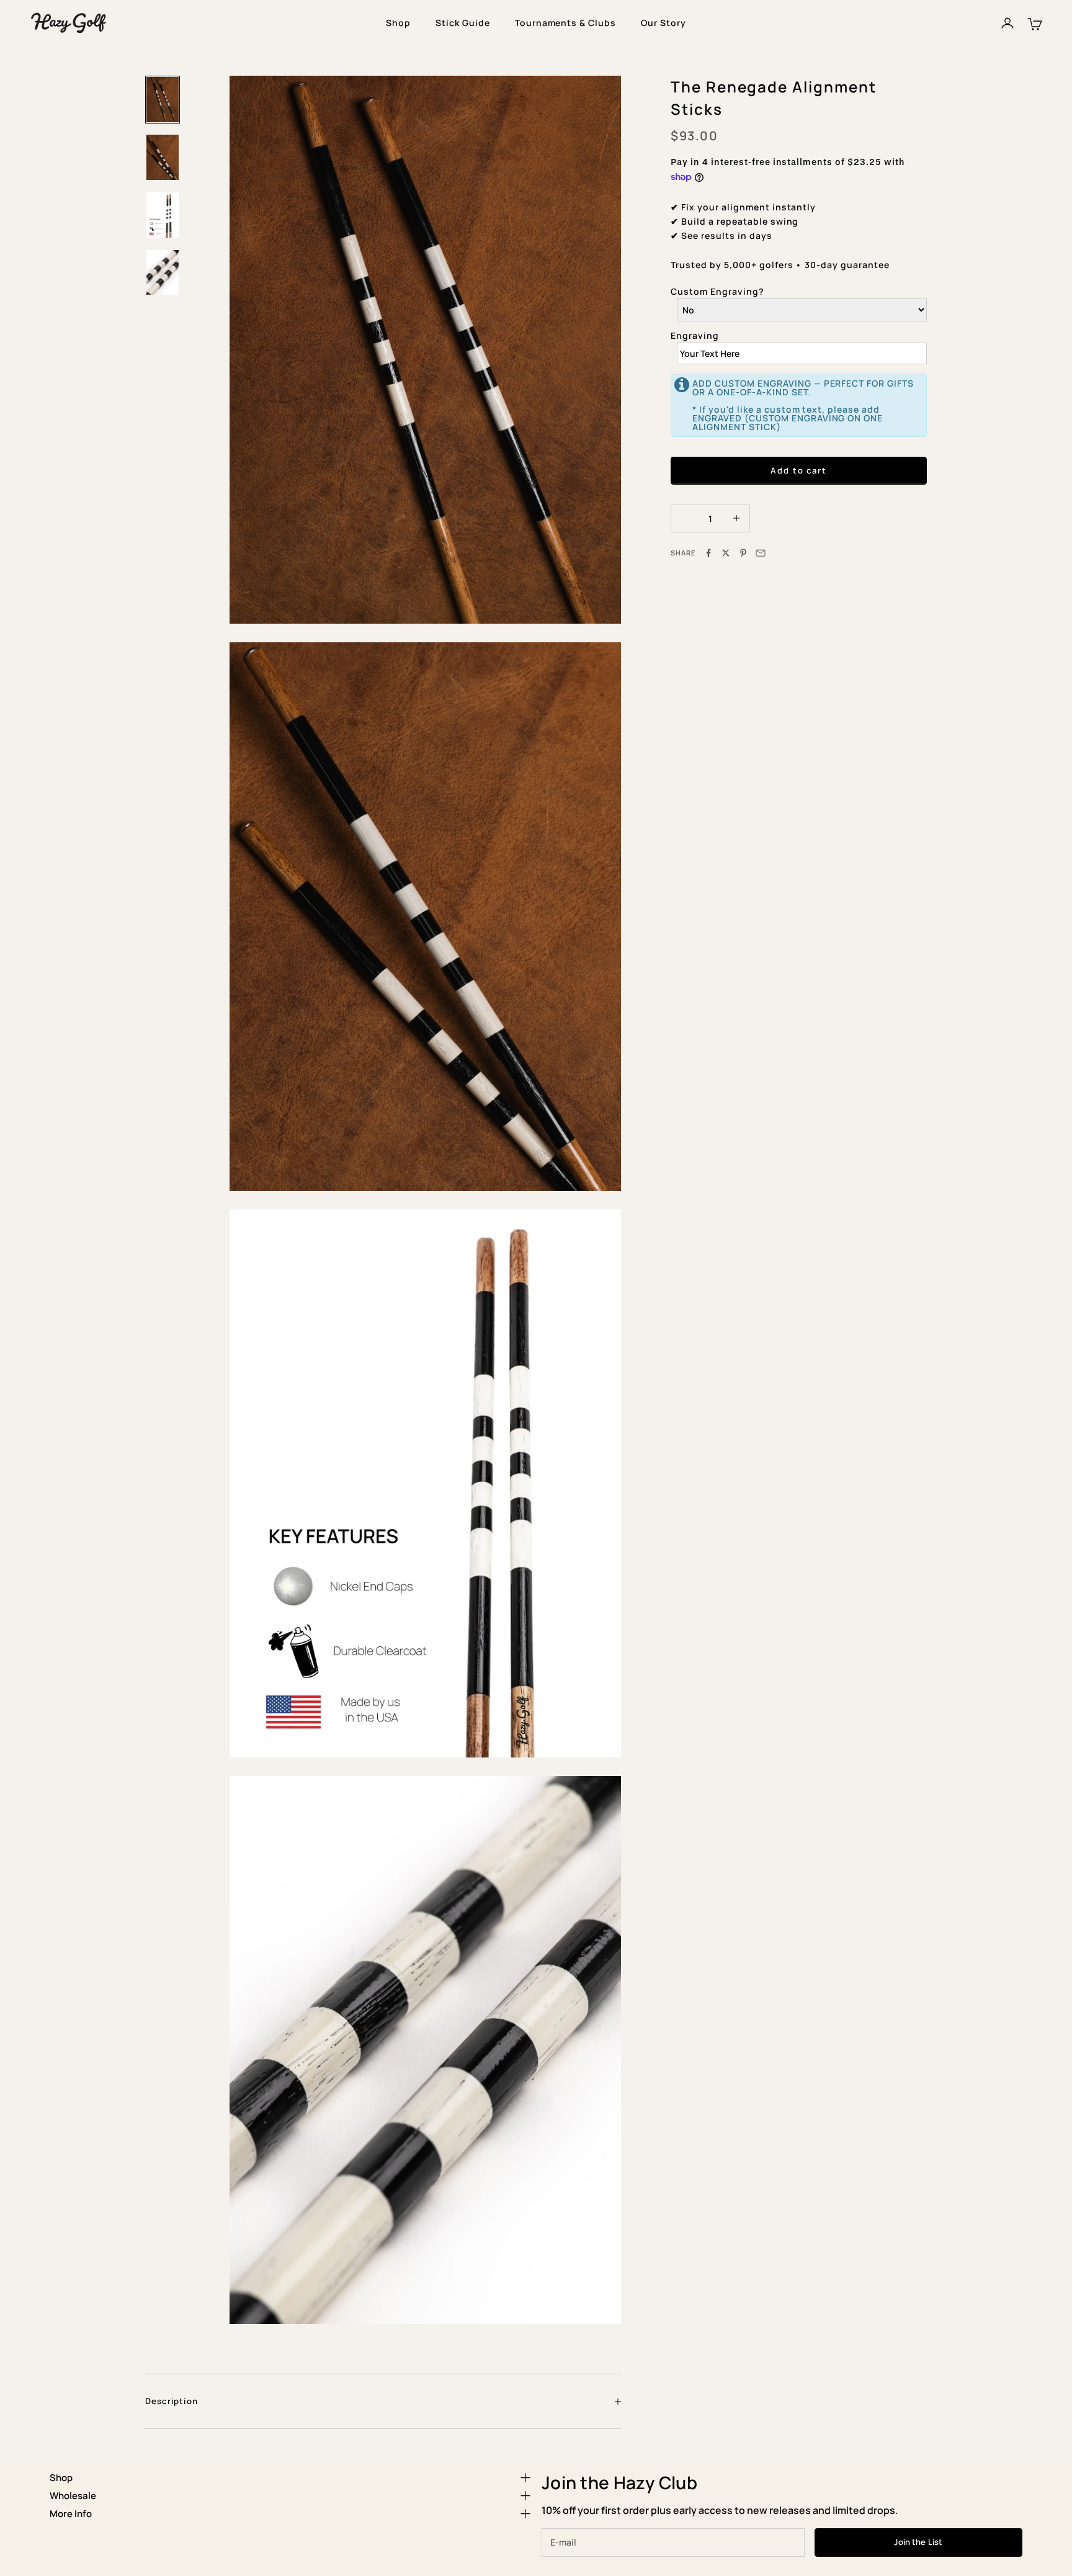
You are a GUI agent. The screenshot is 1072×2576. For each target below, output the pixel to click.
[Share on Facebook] (708, 553)
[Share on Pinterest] (743, 553)
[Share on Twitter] (726, 553)
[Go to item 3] (163, 215)
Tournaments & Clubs (566, 23)
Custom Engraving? (717, 291)
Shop (398, 23)
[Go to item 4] (163, 273)
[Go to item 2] (163, 157)
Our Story (663, 23)
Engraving (695, 335)
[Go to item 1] (163, 100)
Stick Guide (463, 23)
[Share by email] (761, 553)
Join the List (918, 2542)
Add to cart (799, 470)
